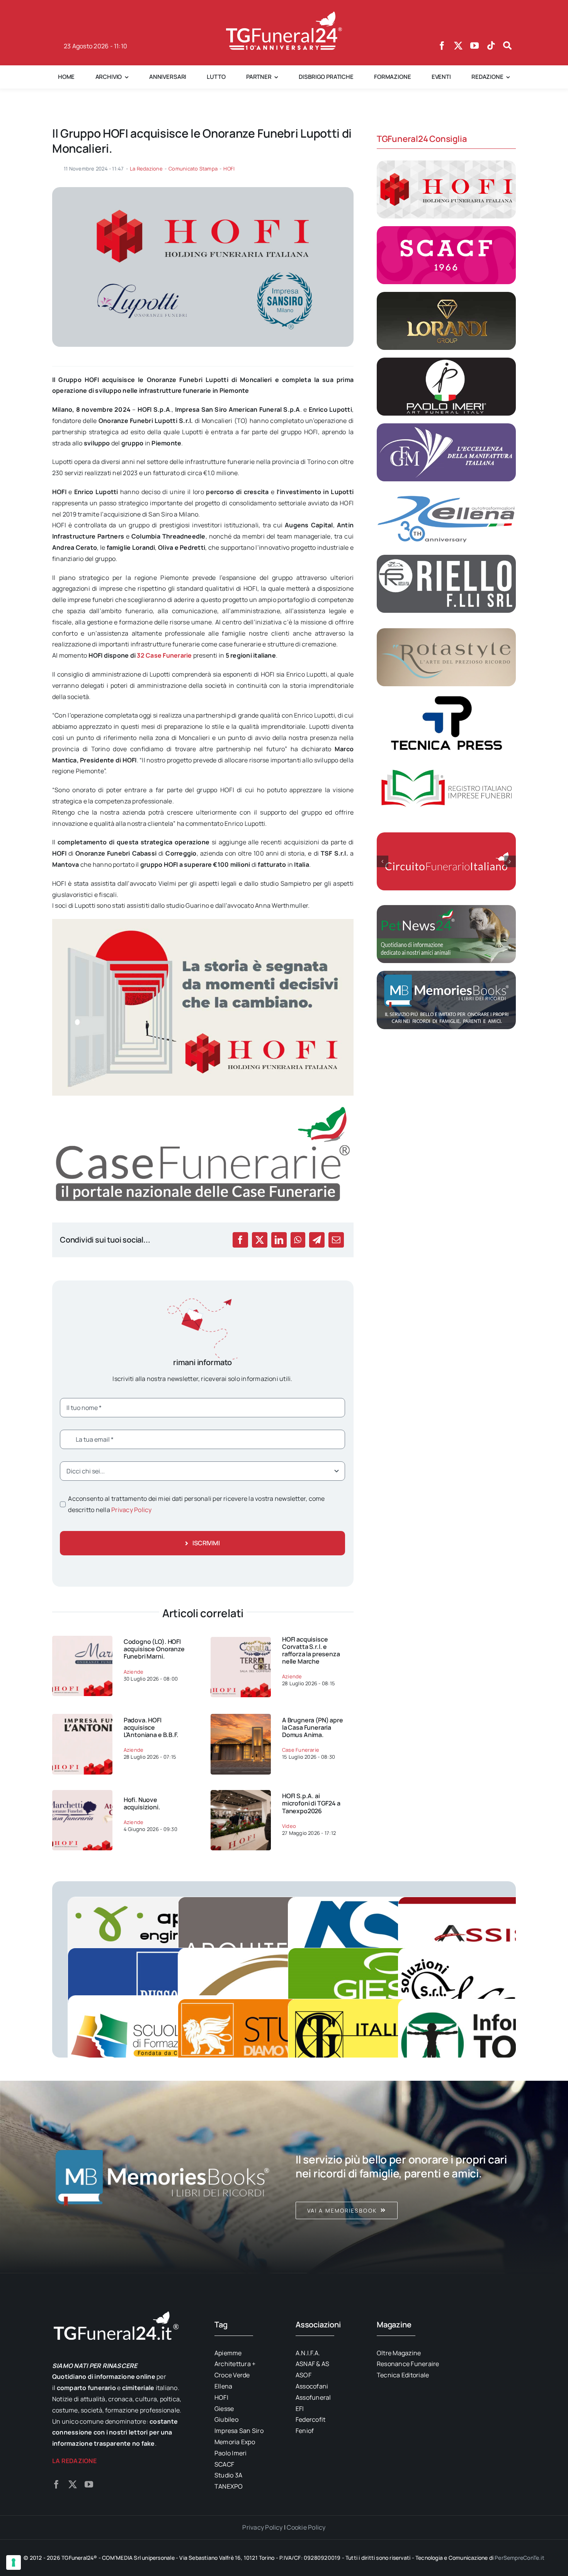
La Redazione (146, 169)
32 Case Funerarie (164, 655)
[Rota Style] (446, 631)
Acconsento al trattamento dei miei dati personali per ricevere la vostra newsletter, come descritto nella (196, 1504)
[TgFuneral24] (284, 15)
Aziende (134, 1672)
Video (289, 1826)
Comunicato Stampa (193, 169)
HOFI (229, 169)
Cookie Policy (306, 2527)
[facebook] (442, 46)
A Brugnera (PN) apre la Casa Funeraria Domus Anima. (313, 1727)
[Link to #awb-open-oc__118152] (507, 46)
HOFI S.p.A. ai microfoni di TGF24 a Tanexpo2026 (311, 1803)
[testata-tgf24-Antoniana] (82, 1717)
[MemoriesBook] (162, 2177)
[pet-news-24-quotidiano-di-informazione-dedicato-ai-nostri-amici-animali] (446, 908)
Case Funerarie (301, 1750)
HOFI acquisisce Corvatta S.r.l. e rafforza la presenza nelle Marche (311, 1650)
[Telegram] (317, 1240)
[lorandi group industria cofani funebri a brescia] (446, 295)
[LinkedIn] (279, 1240)
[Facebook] (240, 1240)
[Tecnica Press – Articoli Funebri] (446, 697)
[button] (383, 861)
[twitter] (458, 46)
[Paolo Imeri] (446, 361)
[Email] (336, 1240)
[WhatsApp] (298, 1240)
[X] (260, 1240)
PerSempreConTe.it (520, 2558)
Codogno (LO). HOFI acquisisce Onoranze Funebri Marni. (154, 1649)
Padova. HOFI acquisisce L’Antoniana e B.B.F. (151, 1727)
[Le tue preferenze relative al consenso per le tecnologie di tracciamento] (14, 2562)
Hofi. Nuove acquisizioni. (142, 1803)
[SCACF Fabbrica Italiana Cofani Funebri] (446, 229)
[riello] (446, 558)
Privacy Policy (131, 1510)
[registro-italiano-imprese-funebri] (446, 763)
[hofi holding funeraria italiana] (446, 164)
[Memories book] (406, 2177)
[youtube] (474, 46)
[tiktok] (491, 46)
